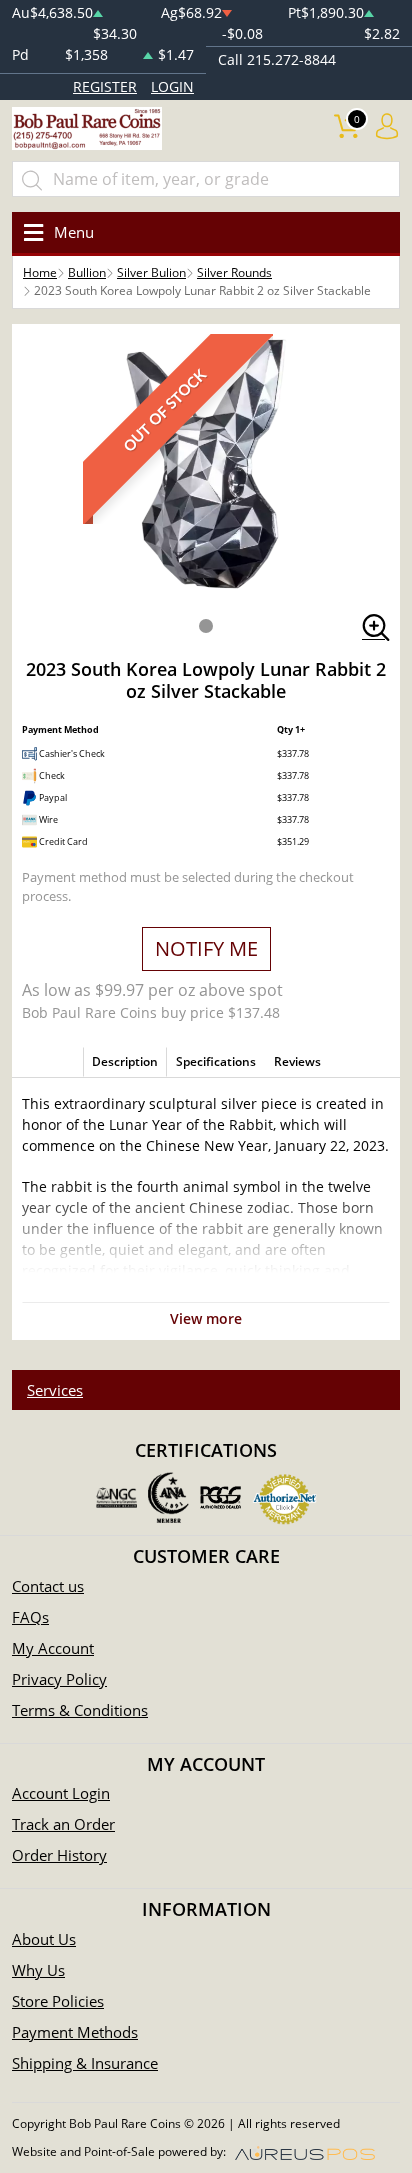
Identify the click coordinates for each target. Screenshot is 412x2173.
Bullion (87, 272)
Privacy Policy (59, 1679)
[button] (206, 626)
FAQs (30, 1617)
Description (125, 1061)
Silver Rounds (234, 272)
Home (40, 272)
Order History (59, 1855)
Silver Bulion (151, 272)
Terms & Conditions (80, 1710)
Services (55, 1390)
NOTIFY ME (206, 948)
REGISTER (105, 86)
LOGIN (172, 86)
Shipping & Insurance (85, 2063)
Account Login (61, 1793)
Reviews (297, 1061)
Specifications (216, 1061)
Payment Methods (75, 2032)
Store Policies (58, 2001)
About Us (44, 1939)
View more (206, 1318)
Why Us (38, 1970)
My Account (53, 1648)
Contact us (48, 1586)
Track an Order (63, 1824)
